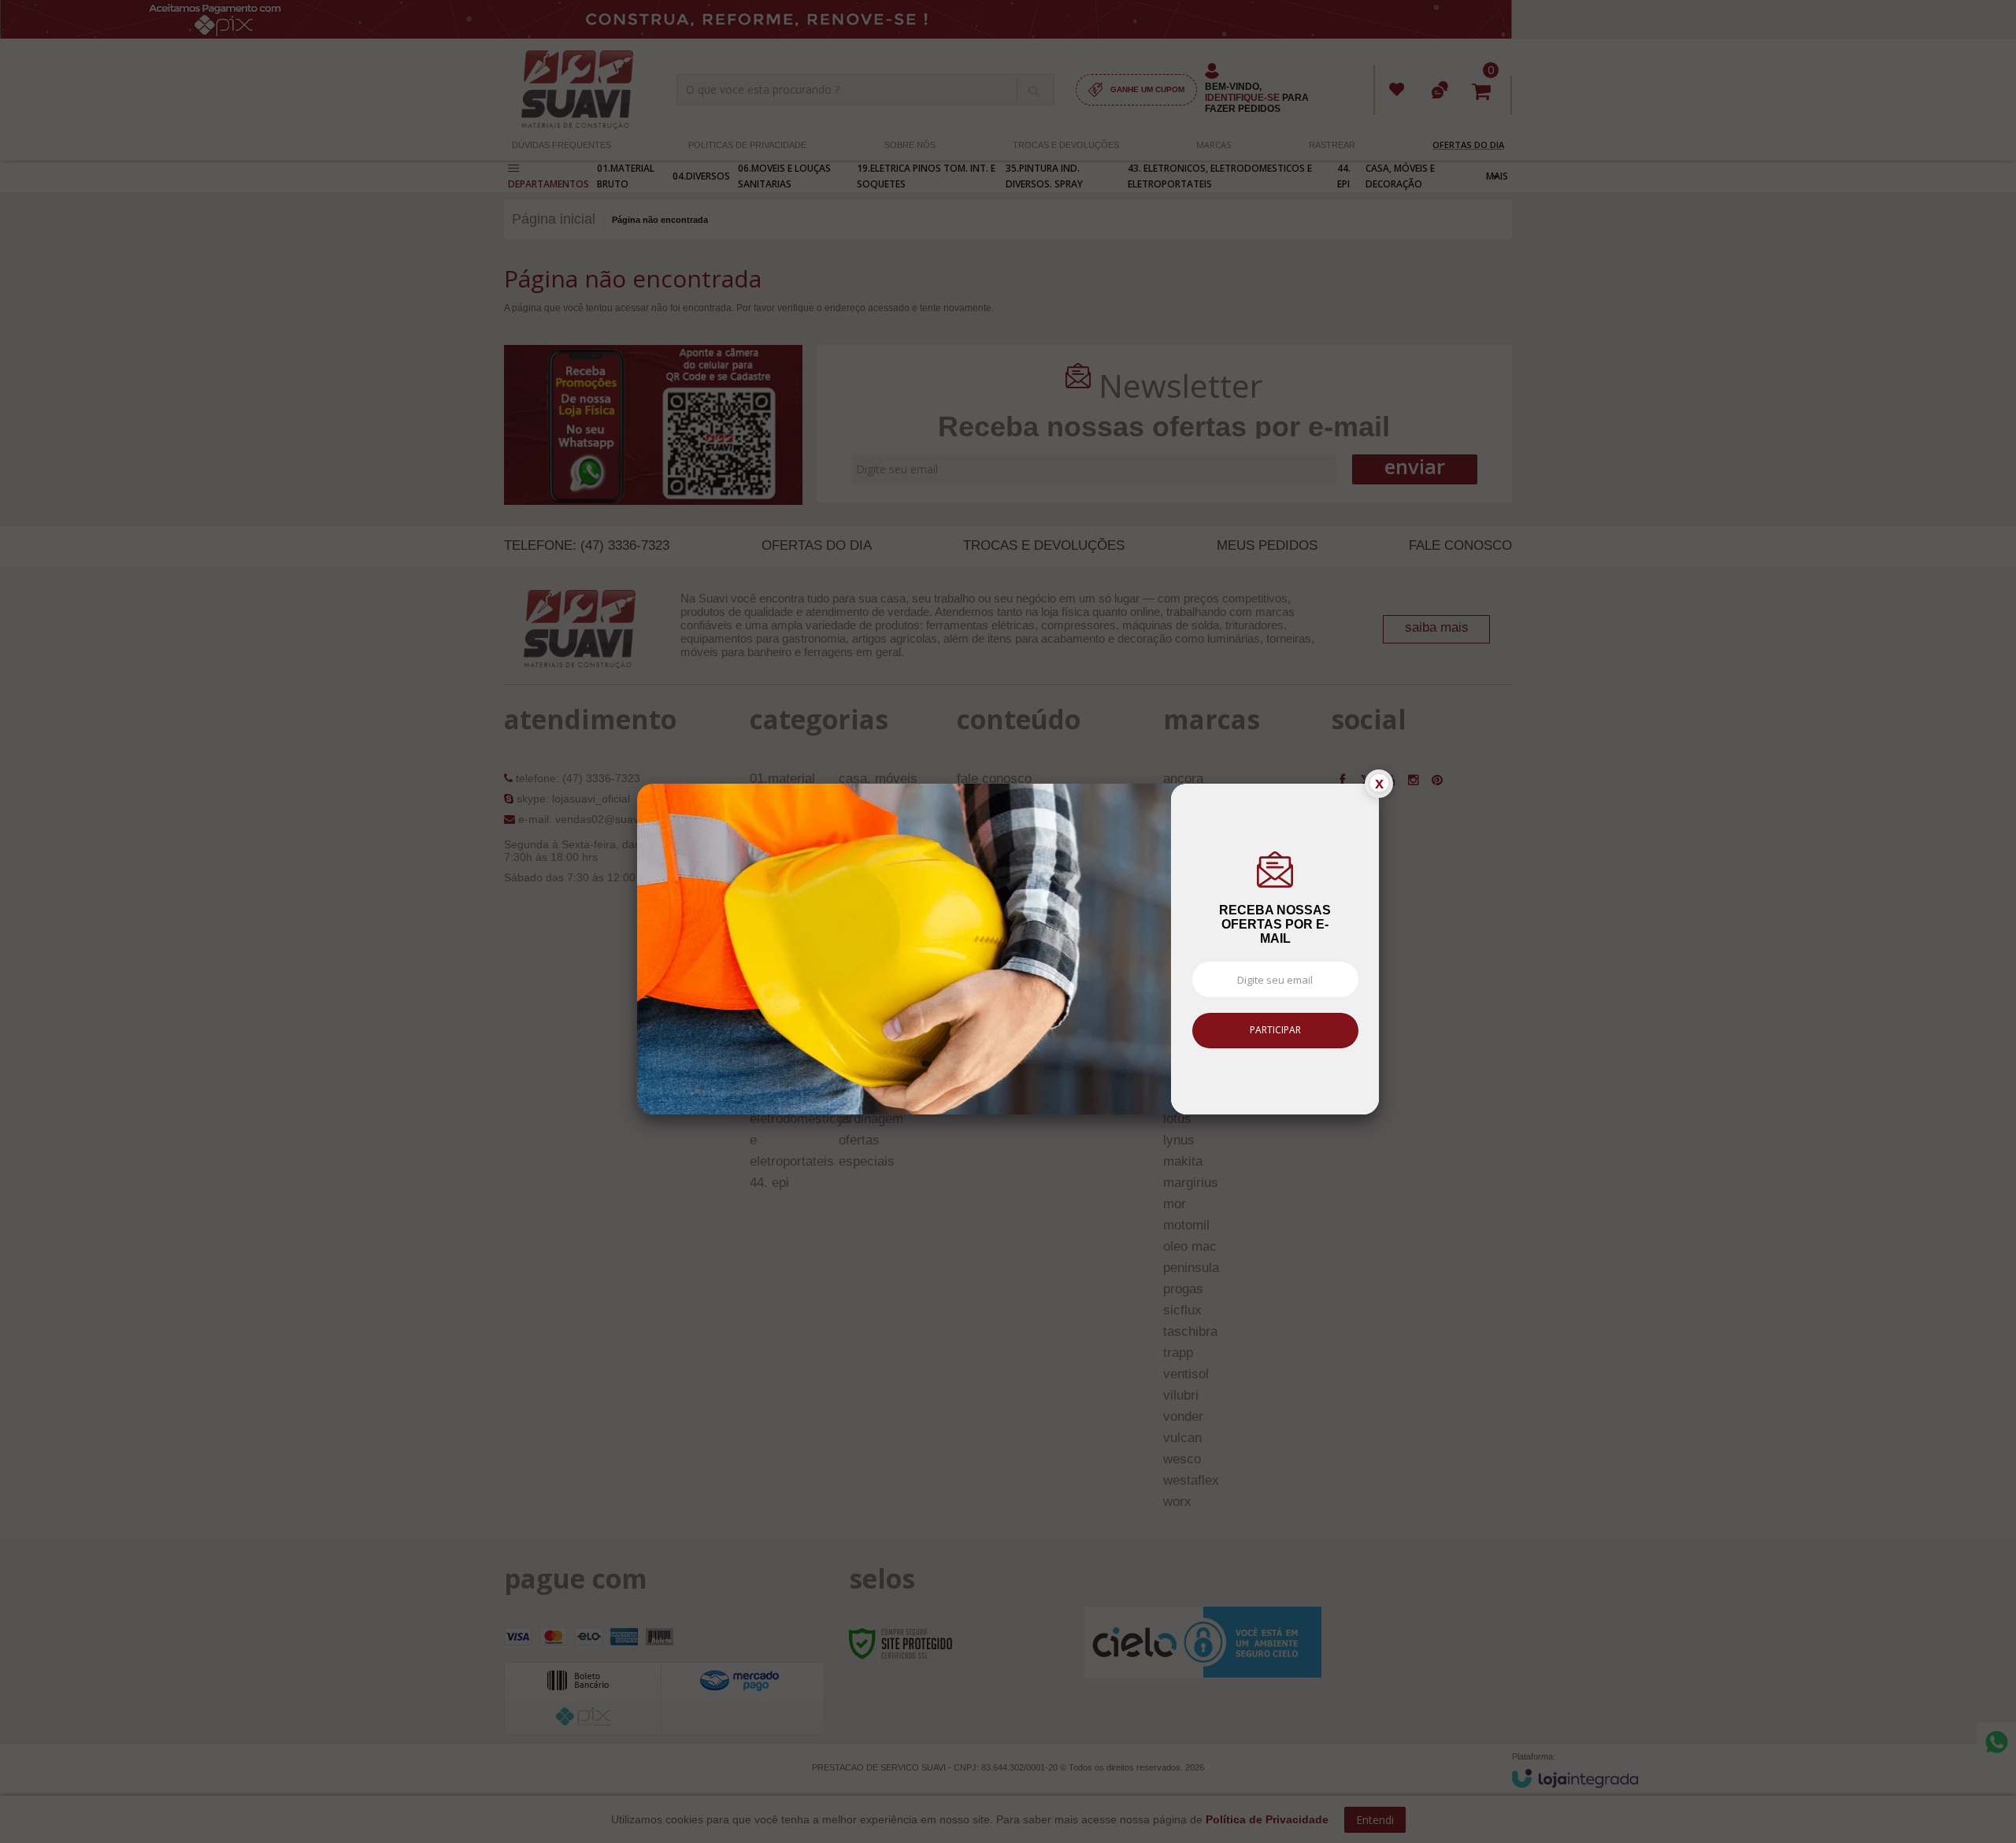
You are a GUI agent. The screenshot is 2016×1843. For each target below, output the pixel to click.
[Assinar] (1275, 1031)
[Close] (1379, 784)
